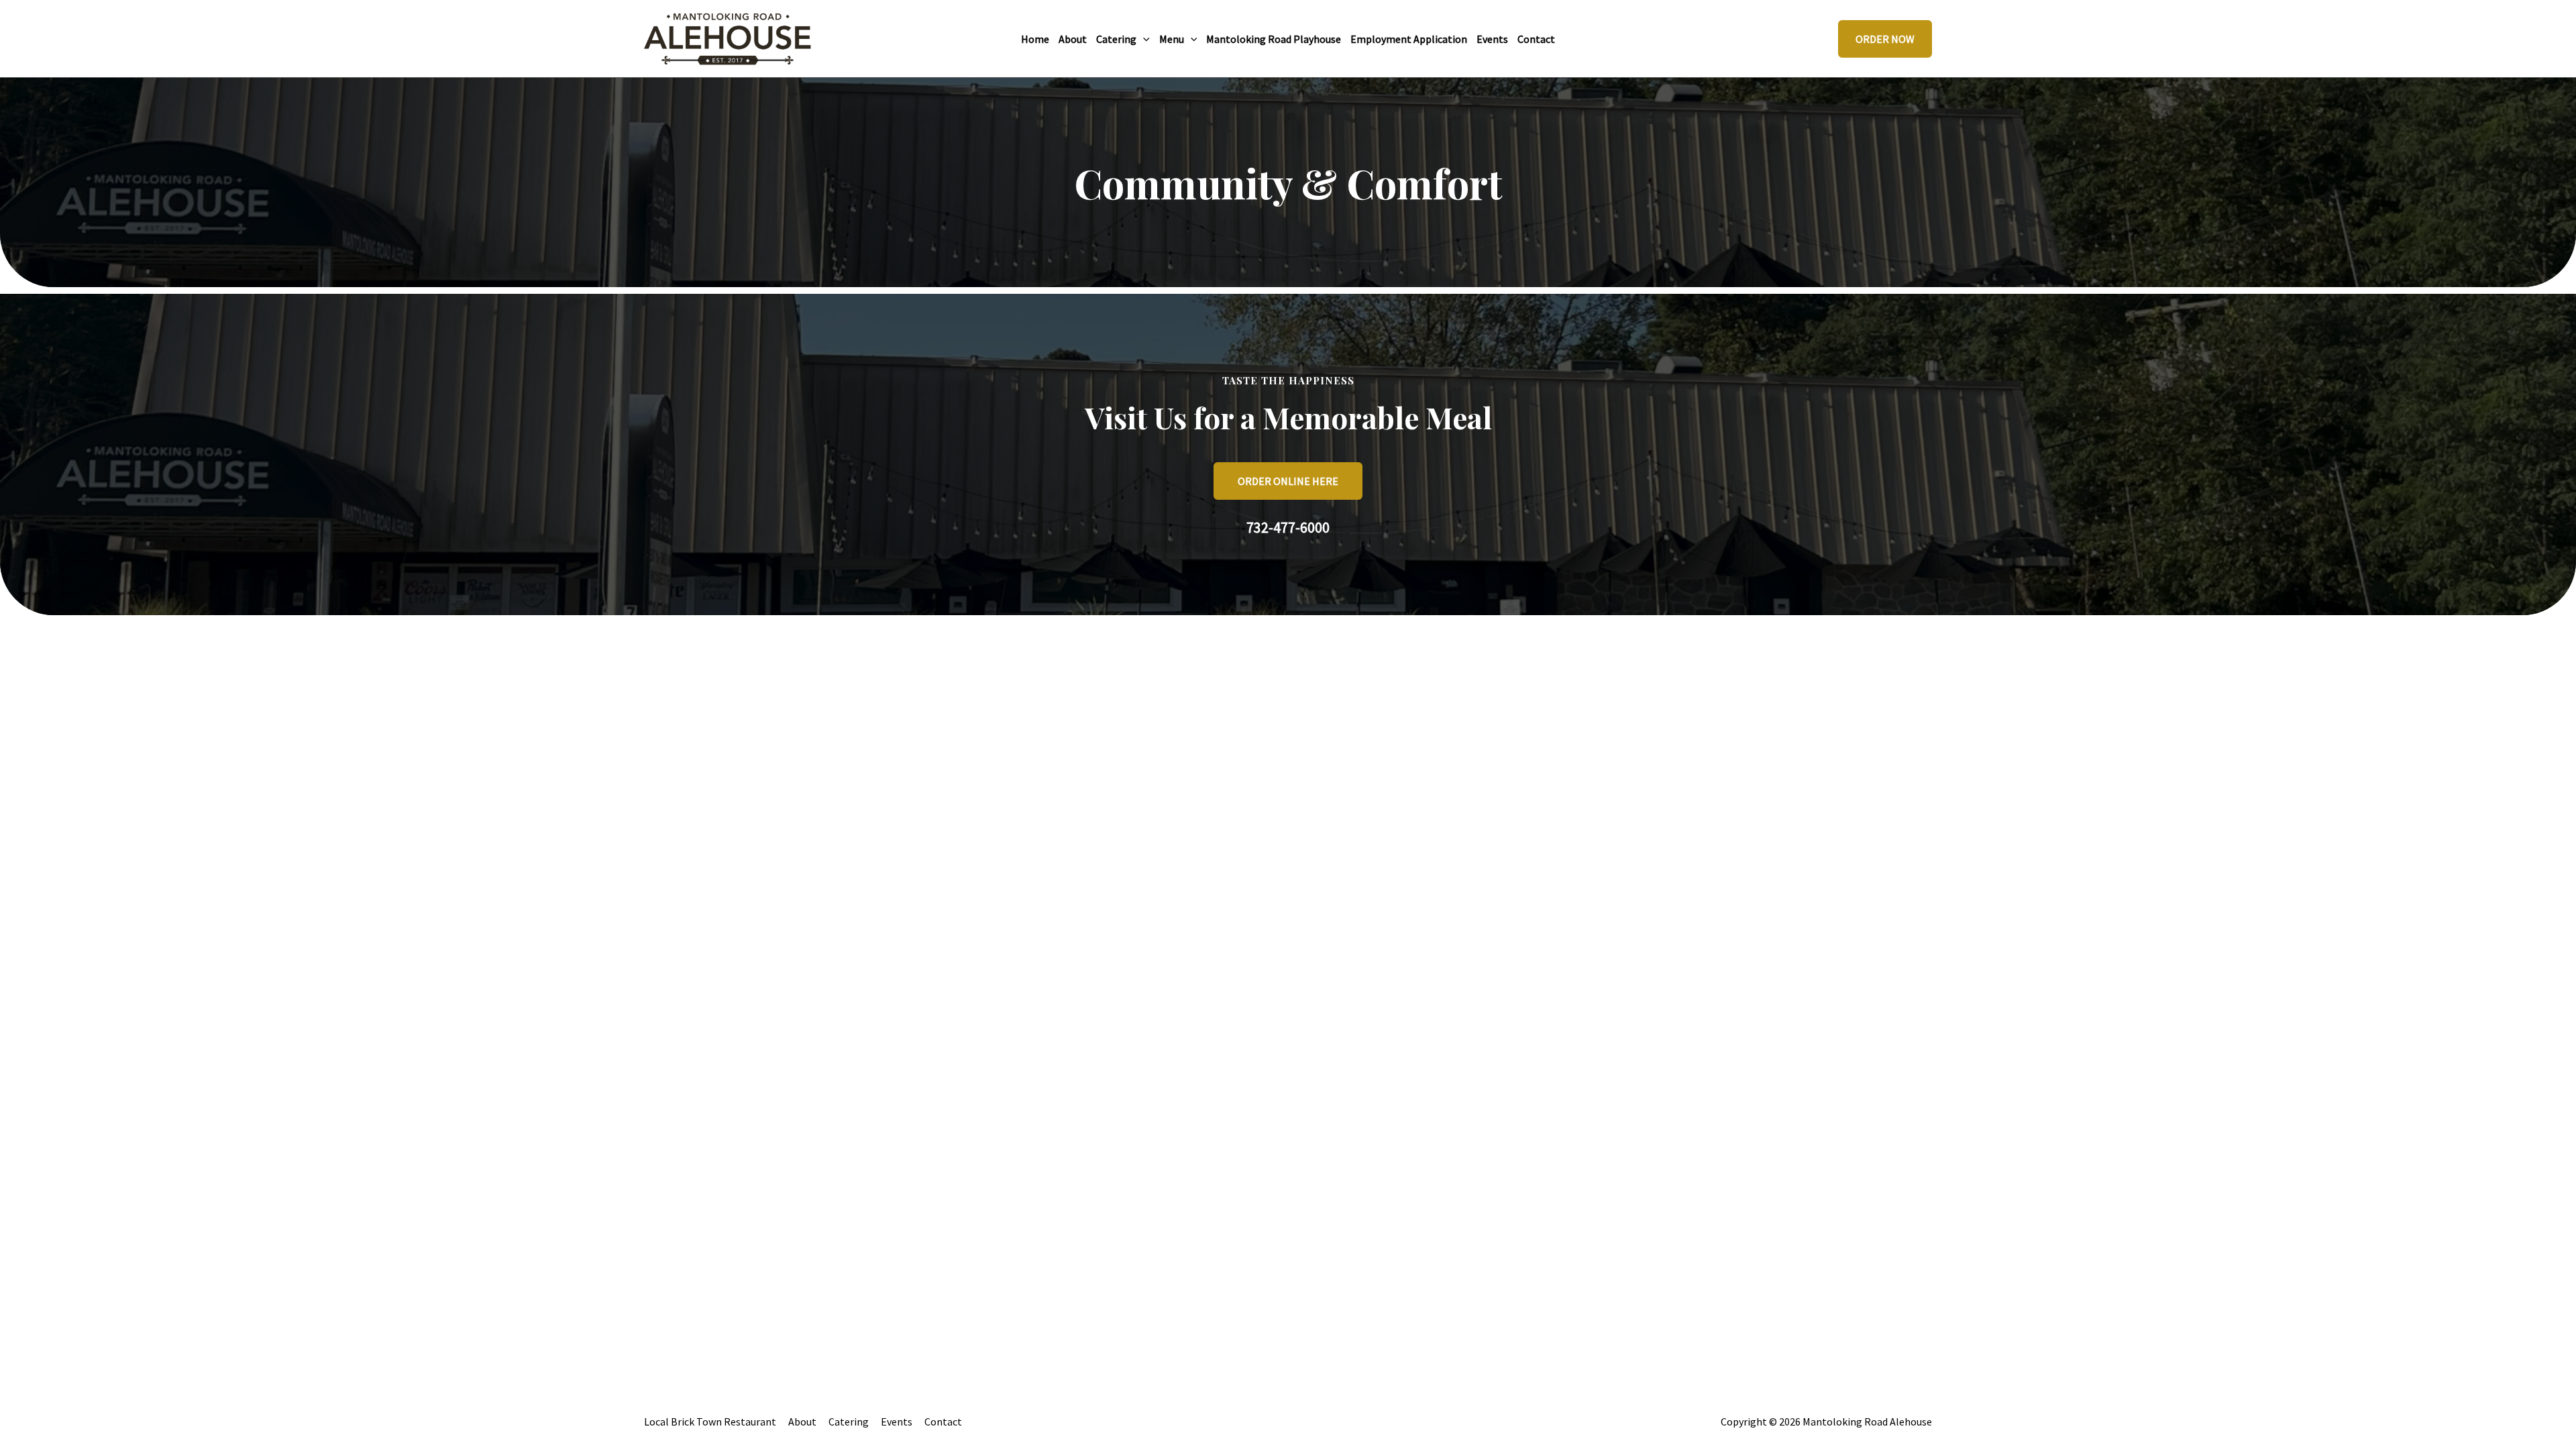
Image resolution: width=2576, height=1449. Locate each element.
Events (897, 1421)
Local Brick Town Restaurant (710, 1421)
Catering (849, 1421)
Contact (943, 1421)
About (802, 1421)
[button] (1143, 39)
